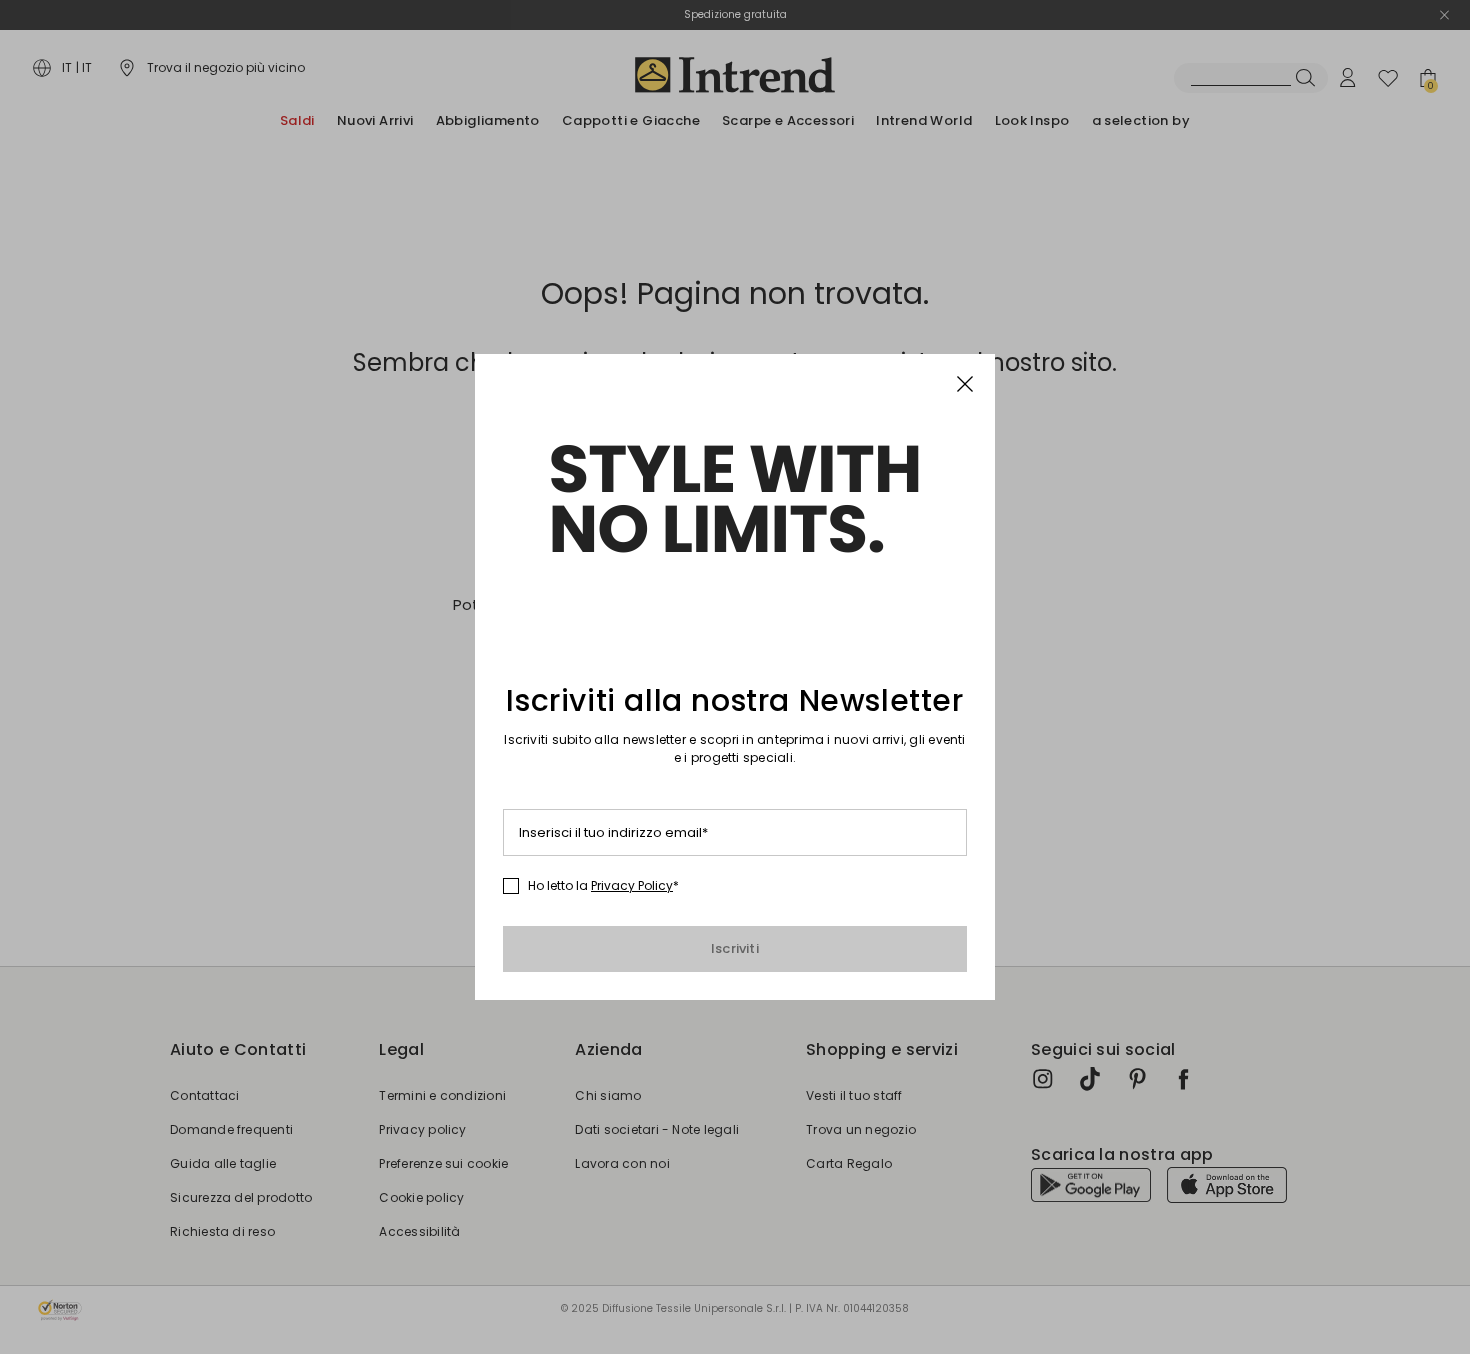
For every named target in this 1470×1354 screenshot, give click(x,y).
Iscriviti (735, 948)
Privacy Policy (632, 885)
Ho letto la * (603, 886)
